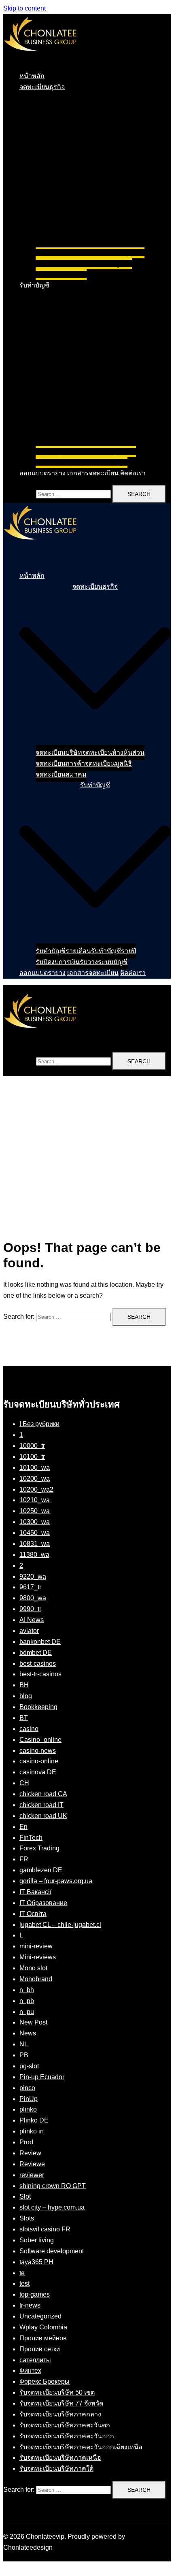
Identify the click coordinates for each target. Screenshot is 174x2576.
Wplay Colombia (43, 2327)
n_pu (27, 2012)
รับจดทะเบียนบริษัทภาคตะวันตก (65, 2425)
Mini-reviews (38, 1957)
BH (24, 1685)
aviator (29, 1631)
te (22, 2273)
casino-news (38, 1751)
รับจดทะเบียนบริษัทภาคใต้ (56, 2468)
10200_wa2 (36, 1489)
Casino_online (40, 1740)
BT (24, 1718)
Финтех (30, 2371)
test (24, 2283)
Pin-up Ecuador (42, 2077)
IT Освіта (33, 1914)
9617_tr (30, 1587)
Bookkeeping (38, 1707)
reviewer (32, 2175)
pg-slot (29, 2066)
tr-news (30, 2305)
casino (29, 1729)
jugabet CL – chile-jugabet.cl (60, 1925)
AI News (32, 1620)
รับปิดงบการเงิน (58, 462)
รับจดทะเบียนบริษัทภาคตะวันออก (67, 2436)
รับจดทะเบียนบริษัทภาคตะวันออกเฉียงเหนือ (81, 2447)
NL (24, 2044)
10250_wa (35, 1511)
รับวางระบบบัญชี (104, 462)
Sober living (37, 2240)
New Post (33, 2022)
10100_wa (35, 1468)
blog (26, 1696)
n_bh (27, 1990)
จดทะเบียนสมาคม (61, 274)
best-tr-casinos (40, 1674)
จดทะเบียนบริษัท (59, 252)
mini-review (36, 1946)
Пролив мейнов (43, 2338)
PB (24, 2055)
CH (24, 1783)
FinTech (31, 1838)
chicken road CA (43, 1794)
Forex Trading (39, 1848)
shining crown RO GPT (53, 2186)
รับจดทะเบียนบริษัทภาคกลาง (60, 2414)
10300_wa (35, 1522)
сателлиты (35, 2360)
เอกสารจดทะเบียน (93, 473)
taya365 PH (36, 2262)
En (23, 1827)
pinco (27, 2088)
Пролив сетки (40, 2349)
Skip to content (24, 8)
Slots (27, 2218)
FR (24, 1859)
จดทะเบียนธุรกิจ (42, 87)
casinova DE (38, 1772)
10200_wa (35, 1479)
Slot (25, 2196)
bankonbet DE (40, 1642)
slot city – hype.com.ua (52, 2207)
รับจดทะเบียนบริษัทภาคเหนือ (60, 2458)
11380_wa (34, 1555)
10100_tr (32, 1457)
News (28, 2033)
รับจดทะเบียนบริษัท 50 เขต (57, 2392)
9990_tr (30, 1609)
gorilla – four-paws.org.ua (56, 1881)
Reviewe (32, 2164)
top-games (35, 2294)
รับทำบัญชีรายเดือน (63, 451)
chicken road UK (43, 1816)
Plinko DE (34, 2120)
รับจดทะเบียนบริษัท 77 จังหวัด (61, 2403)
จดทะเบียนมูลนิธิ (108, 263)
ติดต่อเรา (133, 473)
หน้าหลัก (32, 76)
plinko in (32, 2131)
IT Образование (43, 1903)
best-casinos (38, 1664)
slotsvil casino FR (45, 2229)
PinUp (29, 2099)
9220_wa (33, 1576)
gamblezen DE (41, 1870)
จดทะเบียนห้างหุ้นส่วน (113, 252)
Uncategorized (40, 2316)
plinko (28, 2109)
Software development (52, 2251)
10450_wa (35, 1533)
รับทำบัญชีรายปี (114, 451)
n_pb (27, 2001)
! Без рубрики (39, 1424)
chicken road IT (41, 1805)
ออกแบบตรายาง (42, 473)
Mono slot (33, 1968)
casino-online (39, 1761)
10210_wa (35, 1500)
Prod (26, 2142)
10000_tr (32, 1446)
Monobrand (36, 1979)
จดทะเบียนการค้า (60, 263)
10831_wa (35, 1544)
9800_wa (33, 1598)
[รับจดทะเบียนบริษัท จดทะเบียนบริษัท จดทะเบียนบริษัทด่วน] (40, 59)
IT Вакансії (35, 1892)
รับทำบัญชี (34, 285)
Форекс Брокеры (45, 2381)
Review (30, 2153)
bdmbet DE (36, 1653)
